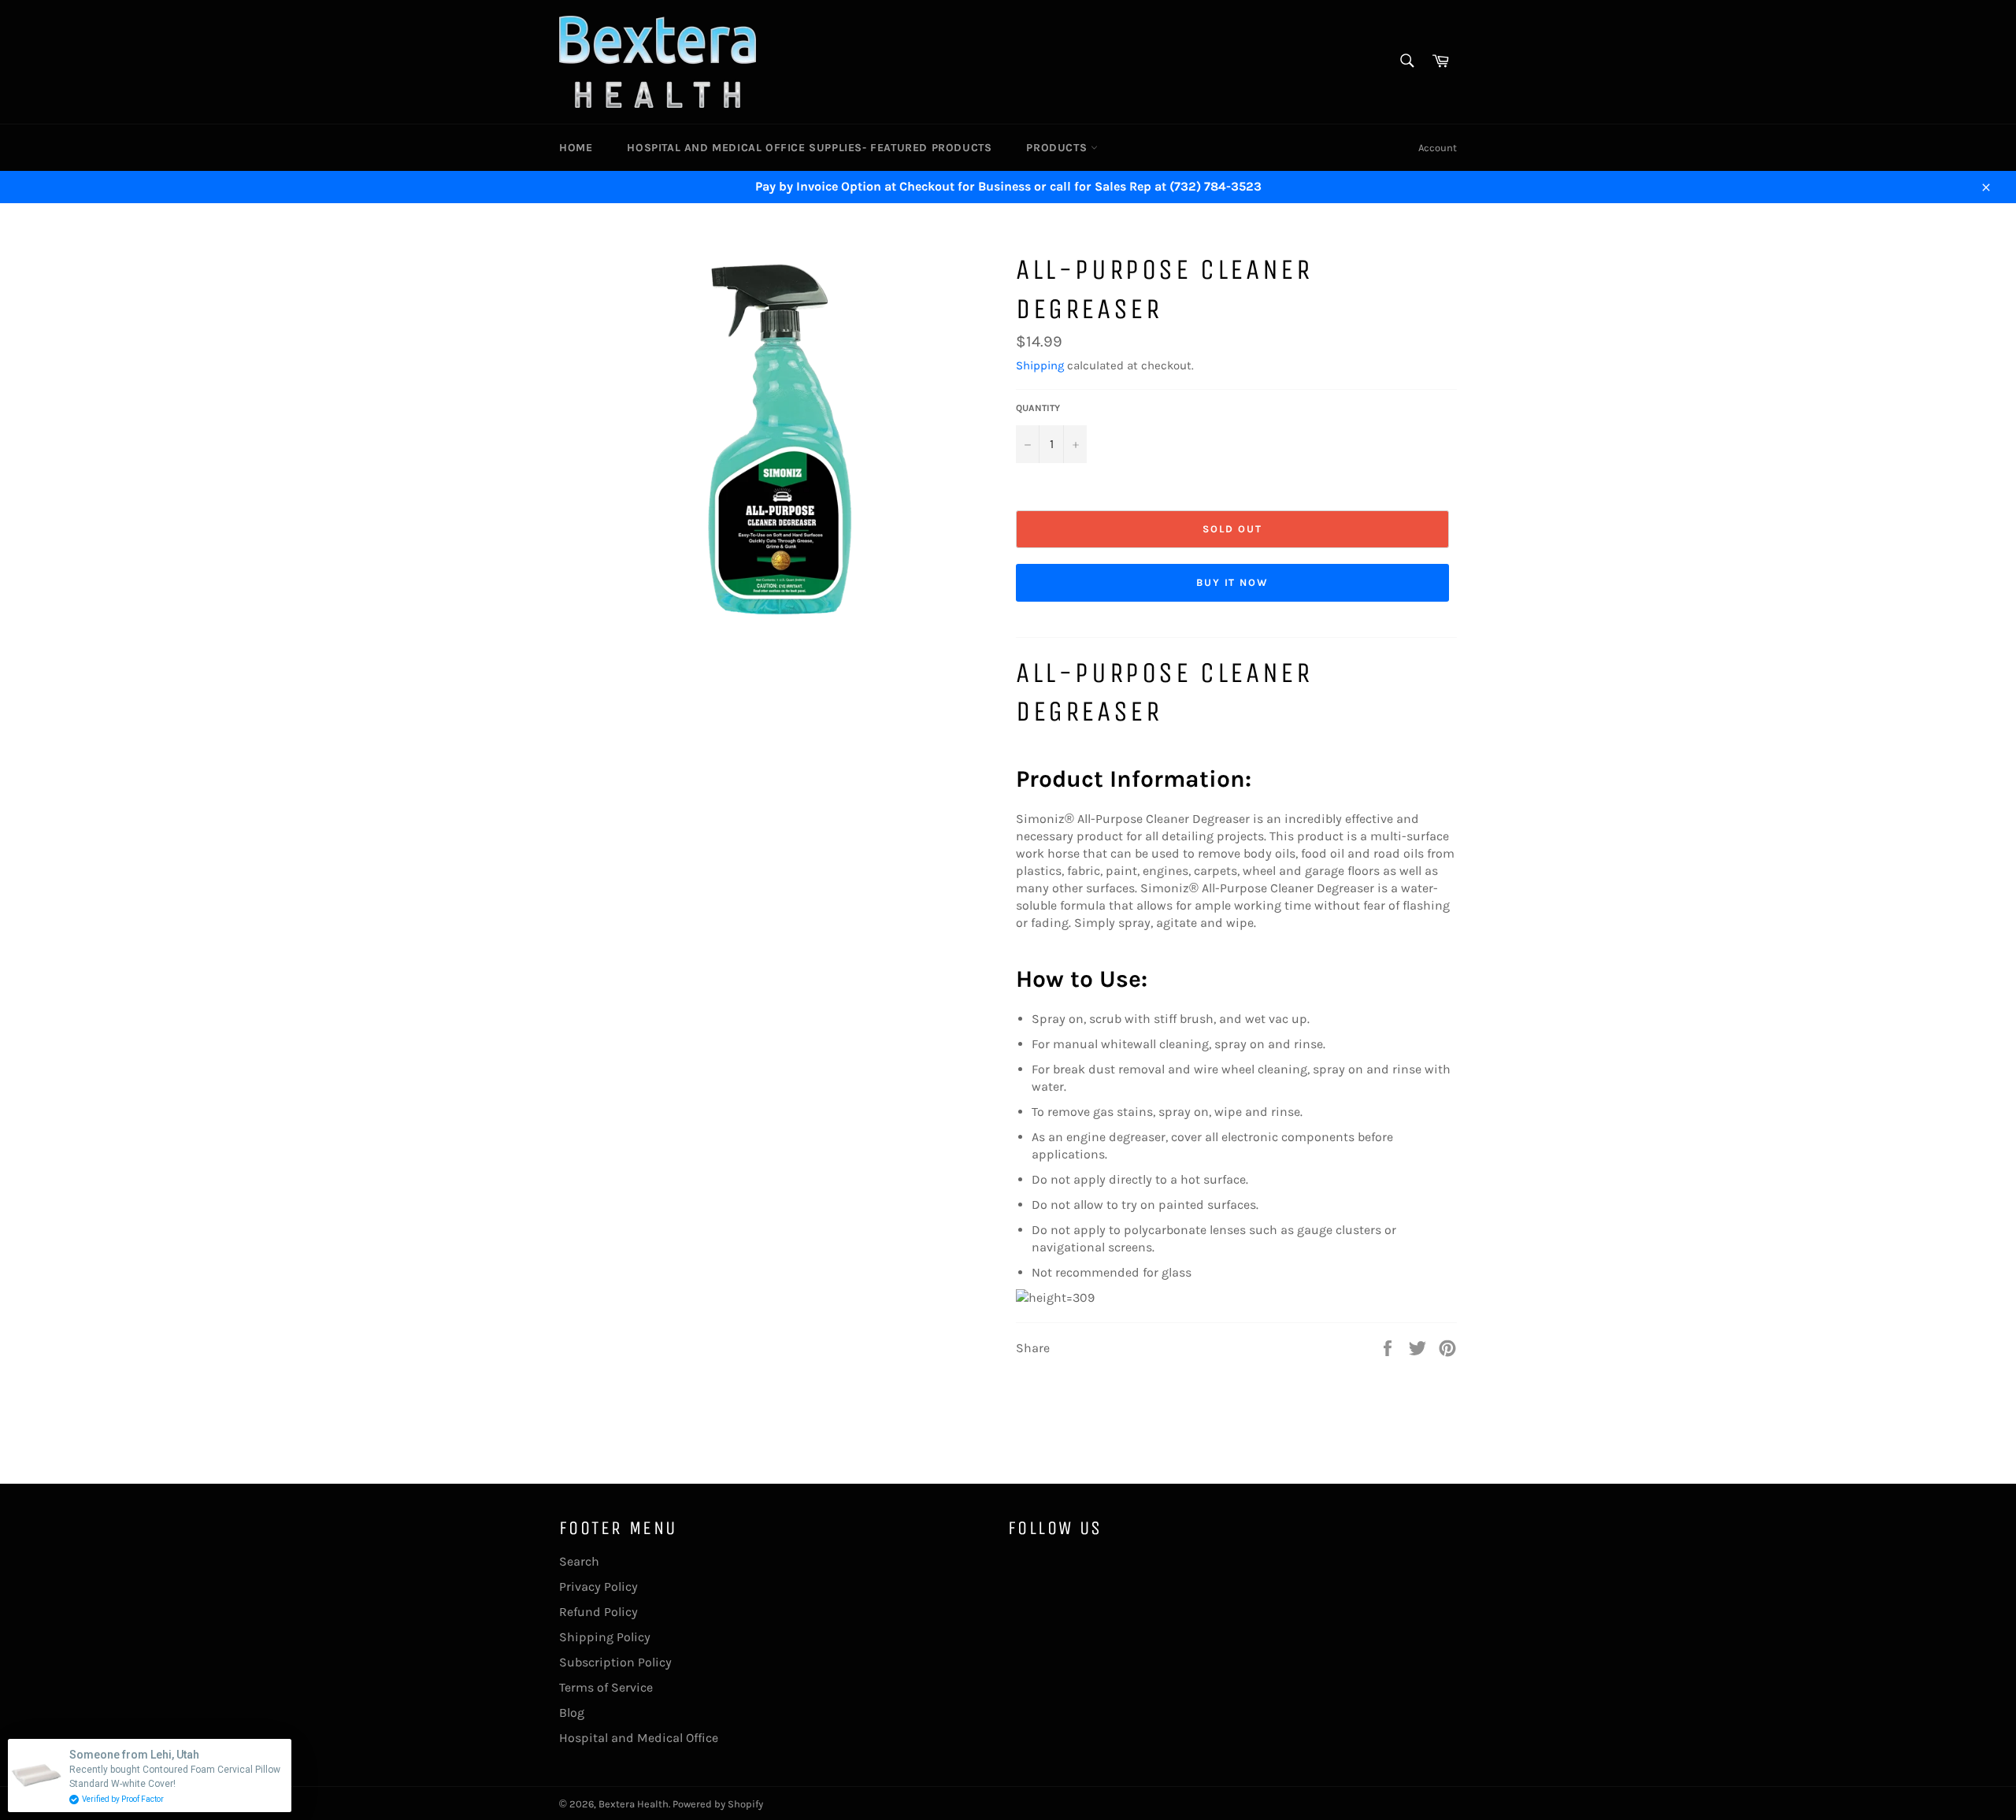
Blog (572, 1713)
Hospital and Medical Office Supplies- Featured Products (809, 148)
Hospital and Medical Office (639, 1738)
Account (1438, 148)
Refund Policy (598, 1612)
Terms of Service (606, 1687)
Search (579, 1561)
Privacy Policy (598, 1586)
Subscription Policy (615, 1662)
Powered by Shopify (718, 1804)
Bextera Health (634, 1804)
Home (576, 148)
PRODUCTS (1058, 148)
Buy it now (1233, 582)
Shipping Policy (605, 1637)
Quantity (1038, 408)
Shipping (1040, 365)
